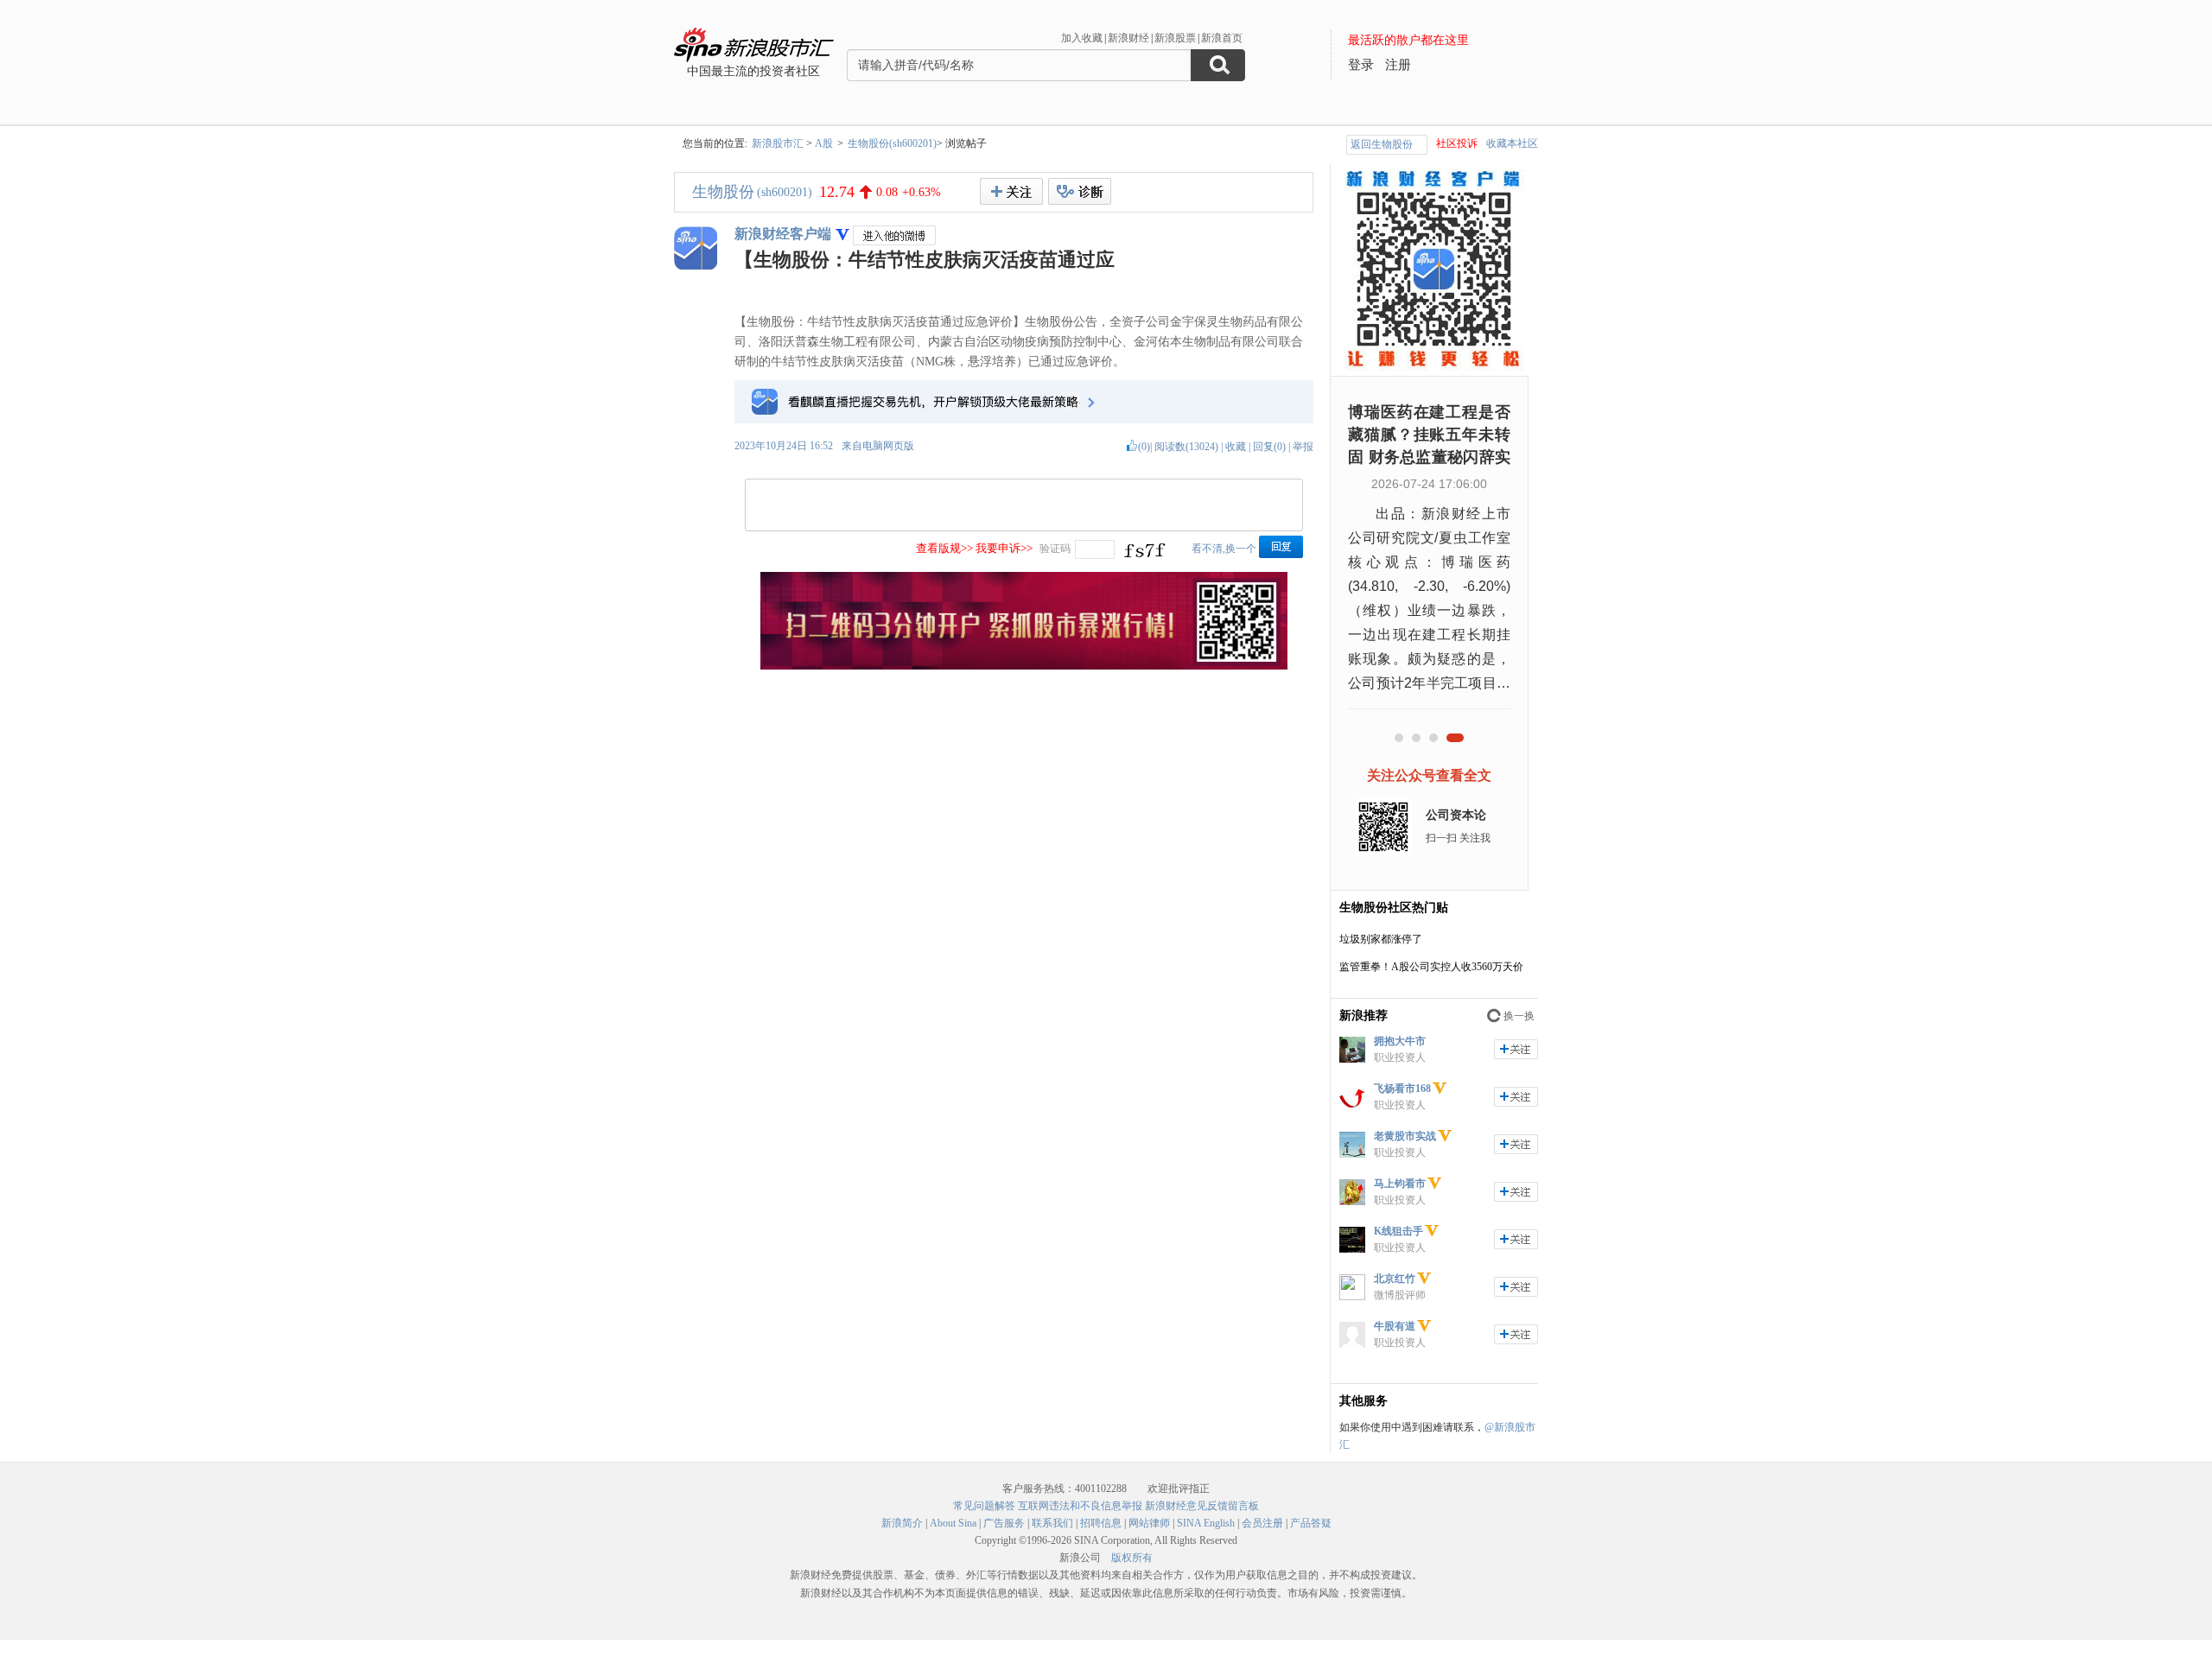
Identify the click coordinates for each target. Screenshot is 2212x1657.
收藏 (1236, 447)
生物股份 (723, 192)
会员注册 (1262, 1523)
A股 (824, 143)
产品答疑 (1311, 1523)
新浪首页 (1222, 38)
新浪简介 (902, 1523)
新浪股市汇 (778, 143)
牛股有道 (1395, 1326)
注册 (1398, 65)
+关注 (1011, 191)
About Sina (953, 1523)
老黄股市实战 (1405, 1136)
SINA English (1206, 1523)
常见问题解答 (984, 1506)
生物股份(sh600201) (892, 143)
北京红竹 (1395, 1279)
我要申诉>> (1004, 548)
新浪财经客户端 (783, 234)
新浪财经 (1128, 38)
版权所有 (1132, 1558)
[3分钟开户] (1024, 666)
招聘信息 (1101, 1523)
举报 (1303, 447)
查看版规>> (944, 548)
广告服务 (1004, 1523)
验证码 (1055, 549)
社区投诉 (1457, 143)
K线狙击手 (1398, 1231)
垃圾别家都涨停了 (1381, 939)
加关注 (1516, 1049)
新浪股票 (1175, 38)
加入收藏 (1082, 38)
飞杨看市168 (1402, 1089)
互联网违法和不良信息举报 (1080, 1506)
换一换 (1519, 1016)
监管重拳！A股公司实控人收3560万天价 (1431, 967)
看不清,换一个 (1224, 549)
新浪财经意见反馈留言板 (1202, 1506)
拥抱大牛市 (1400, 1041)
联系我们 (1052, 1523)
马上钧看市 (1400, 1184)
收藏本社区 (1512, 143)
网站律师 (1149, 1523)
